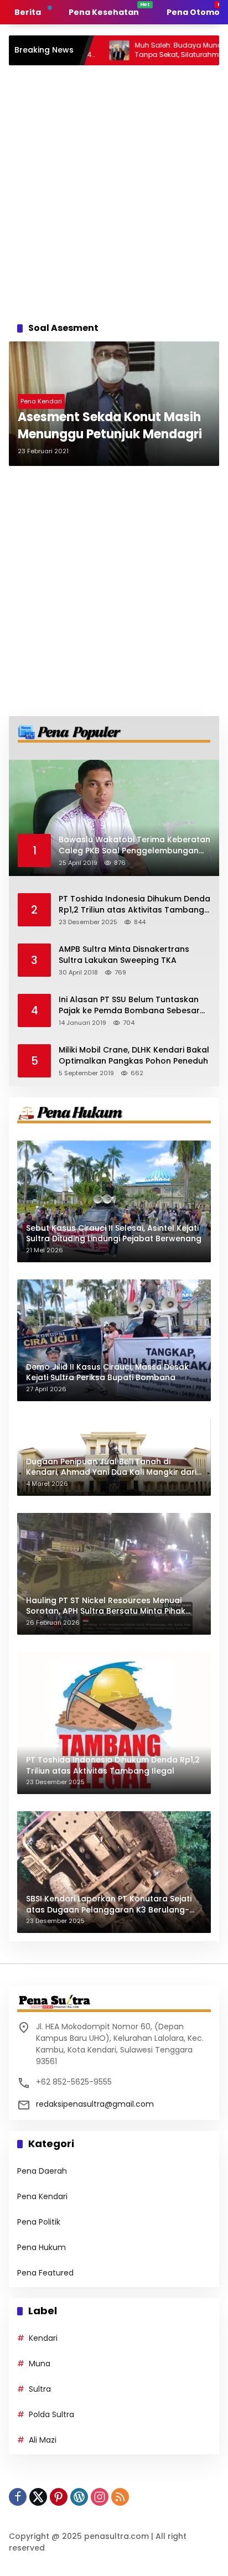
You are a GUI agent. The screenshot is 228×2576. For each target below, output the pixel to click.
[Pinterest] (59, 2497)
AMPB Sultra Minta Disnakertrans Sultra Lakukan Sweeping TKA (124, 955)
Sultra (40, 2389)
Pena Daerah (42, 2171)
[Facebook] (18, 2497)
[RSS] (120, 2497)
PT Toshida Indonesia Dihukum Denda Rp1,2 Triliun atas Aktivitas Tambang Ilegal (134, 905)
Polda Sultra (51, 2414)
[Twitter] (38, 2497)
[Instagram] (100, 2497)
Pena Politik (39, 2222)
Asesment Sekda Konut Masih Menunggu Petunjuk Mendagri (110, 426)
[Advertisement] (114, 190)
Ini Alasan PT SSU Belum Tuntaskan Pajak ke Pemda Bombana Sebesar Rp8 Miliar (129, 1005)
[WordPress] (79, 2497)
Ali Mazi (43, 2440)
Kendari (43, 2338)
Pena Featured (45, 2273)
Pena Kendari (41, 401)
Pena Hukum (42, 2247)
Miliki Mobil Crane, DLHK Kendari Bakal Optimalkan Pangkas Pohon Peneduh (134, 1056)
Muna (40, 2364)
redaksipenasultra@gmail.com (95, 2104)
